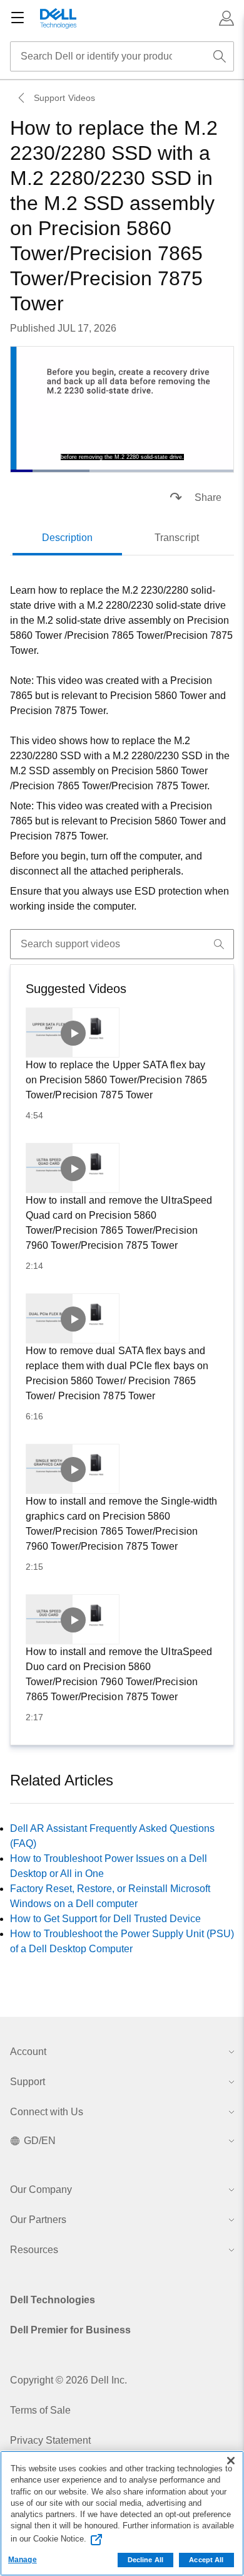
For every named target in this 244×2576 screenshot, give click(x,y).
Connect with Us (47, 2112)
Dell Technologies (53, 2300)
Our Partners (38, 2220)
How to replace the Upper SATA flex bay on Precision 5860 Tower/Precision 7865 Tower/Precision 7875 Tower (116, 1080)
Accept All (206, 2560)
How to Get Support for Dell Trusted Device (105, 1919)
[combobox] (122, 56)
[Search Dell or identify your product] (220, 56)
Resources (34, 2250)
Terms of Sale (40, 2410)
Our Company (41, 2190)
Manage (23, 2560)
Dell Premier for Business (70, 2330)
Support (28, 2082)
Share (208, 497)
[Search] (219, 944)
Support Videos (64, 98)
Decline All (145, 2560)
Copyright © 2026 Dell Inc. (69, 2380)
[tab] (67, 538)
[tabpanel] (122, 749)
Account (28, 2052)
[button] (226, 18)
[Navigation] (18, 18)
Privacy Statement (50, 2440)
